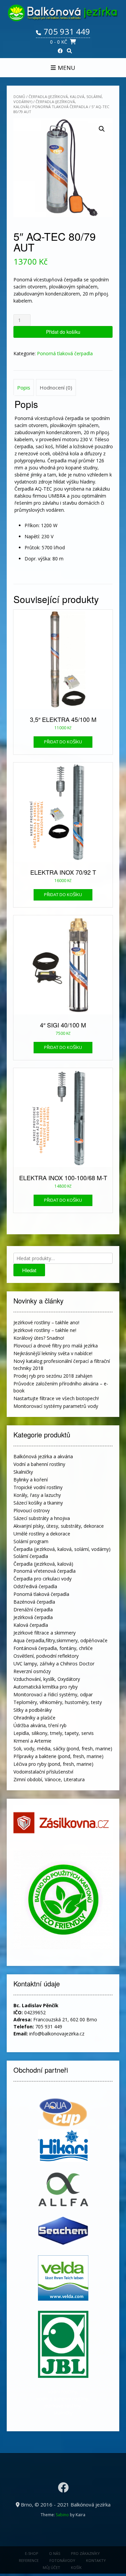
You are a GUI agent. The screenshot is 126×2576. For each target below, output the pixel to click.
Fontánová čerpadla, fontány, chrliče (53, 1648)
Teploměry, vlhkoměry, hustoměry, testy (58, 1702)
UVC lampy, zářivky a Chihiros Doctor (54, 1664)
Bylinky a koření (31, 1480)
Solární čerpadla (31, 1556)
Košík (76, 2567)
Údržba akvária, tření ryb (40, 1725)
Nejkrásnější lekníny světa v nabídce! (53, 1353)
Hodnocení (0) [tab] (56, 387)
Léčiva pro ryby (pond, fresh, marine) (53, 1764)
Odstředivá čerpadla (35, 1586)
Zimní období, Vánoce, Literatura (49, 1779)
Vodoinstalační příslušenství (43, 1772)
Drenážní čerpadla (33, 1609)
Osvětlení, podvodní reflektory (46, 1656)
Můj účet (51, 2567)
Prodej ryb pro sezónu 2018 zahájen (53, 1376)
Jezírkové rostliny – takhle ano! (46, 1322)
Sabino (62, 2515)
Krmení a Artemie (32, 1741)
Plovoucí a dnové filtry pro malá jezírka (56, 1346)
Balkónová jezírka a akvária (43, 1456)
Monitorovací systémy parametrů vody (56, 1406)
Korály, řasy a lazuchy (37, 1495)
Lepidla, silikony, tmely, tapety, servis (54, 1733)
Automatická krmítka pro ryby (46, 1687)
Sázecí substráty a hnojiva (42, 1518)
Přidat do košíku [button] (63, 742)
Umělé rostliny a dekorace (42, 1534)
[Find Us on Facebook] (60, 51)
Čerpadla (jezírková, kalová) (43, 1564)
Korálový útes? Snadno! (39, 1338)
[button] (102, 129)
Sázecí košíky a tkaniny (38, 1503)
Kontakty (96, 2560)
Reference (29, 2560)
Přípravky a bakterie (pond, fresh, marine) (58, 1756)
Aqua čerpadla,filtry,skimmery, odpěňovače (60, 1640)
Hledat (29, 1270)
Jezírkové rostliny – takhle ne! (45, 1330)
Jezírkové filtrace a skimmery (45, 1633)
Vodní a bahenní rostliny (39, 1464)
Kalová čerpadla (31, 1625)
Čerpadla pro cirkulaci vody (43, 1579)
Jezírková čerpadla (33, 1617)
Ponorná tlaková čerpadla (60, 107)
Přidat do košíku (63, 332)
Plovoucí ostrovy (32, 1510)
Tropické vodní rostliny (38, 1487)
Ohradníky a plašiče (34, 1718)
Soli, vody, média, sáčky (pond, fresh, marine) (63, 1749)
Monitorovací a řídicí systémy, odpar (53, 1694)
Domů (19, 97)
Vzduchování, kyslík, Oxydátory (47, 1679)
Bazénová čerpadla (34, 1602)
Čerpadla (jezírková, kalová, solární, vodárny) (62, 1549)
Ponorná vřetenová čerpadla (45, 1571)
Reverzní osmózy (32, 1671)
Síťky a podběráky (33, 1710)
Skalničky (23, 1472)
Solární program (31, 1541)
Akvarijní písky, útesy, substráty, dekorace (59, 1526)
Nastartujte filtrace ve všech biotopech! (56, 1398)
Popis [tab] (24, 387)
